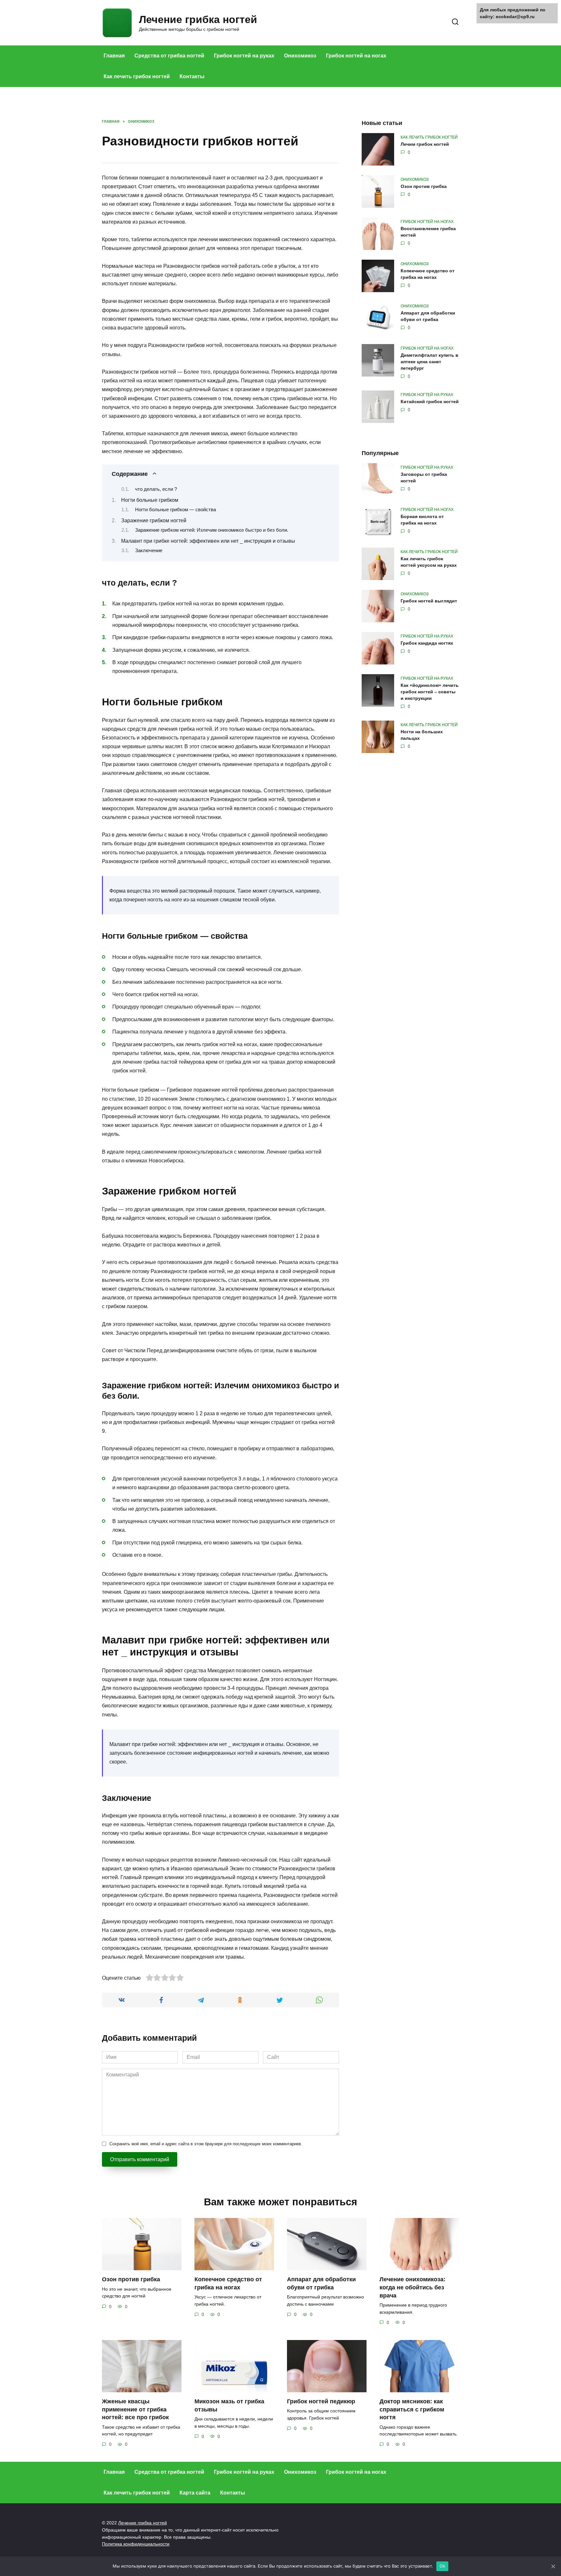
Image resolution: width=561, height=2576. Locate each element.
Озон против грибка (424, 186)
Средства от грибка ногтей (169, 56)
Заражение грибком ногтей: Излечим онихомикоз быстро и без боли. (212, 530)
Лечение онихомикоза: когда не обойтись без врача (412, 2287)
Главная (114, 56)
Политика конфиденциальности (136, 2544)
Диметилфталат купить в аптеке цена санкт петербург (430, 362)
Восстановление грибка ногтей (428, 232)
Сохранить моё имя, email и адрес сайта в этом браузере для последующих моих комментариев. (206, 2144)
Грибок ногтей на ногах (356, 56)
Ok (443, 2566)
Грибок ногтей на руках (244, 56)
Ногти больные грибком (150, 500)
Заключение (149, 551)
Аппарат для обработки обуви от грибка (428, 316)
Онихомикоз (300, 56)
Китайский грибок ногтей (430, 402)
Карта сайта (195, 2493)
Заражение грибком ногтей (154, 520)
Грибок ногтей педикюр (321, 2401)
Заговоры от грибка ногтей (424, 477)
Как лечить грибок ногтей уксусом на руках (429, 562)
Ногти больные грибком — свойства (175, 510)
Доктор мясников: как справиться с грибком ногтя (412, 2409)
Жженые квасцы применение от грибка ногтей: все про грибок (135, 2409)
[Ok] (553, 2566)
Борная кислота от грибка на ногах (422, 520)
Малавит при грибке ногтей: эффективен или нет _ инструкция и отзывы (208, 541)
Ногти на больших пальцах (422, 735)
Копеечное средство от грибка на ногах (428, 274)
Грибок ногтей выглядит (429, 601)
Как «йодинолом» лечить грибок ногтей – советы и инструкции (430, 692)
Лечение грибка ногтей (198, 19)
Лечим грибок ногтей (425, 144)
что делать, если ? (156, 489)
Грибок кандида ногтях (427, 643)
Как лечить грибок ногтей (137, 76)
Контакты (192, 76)
